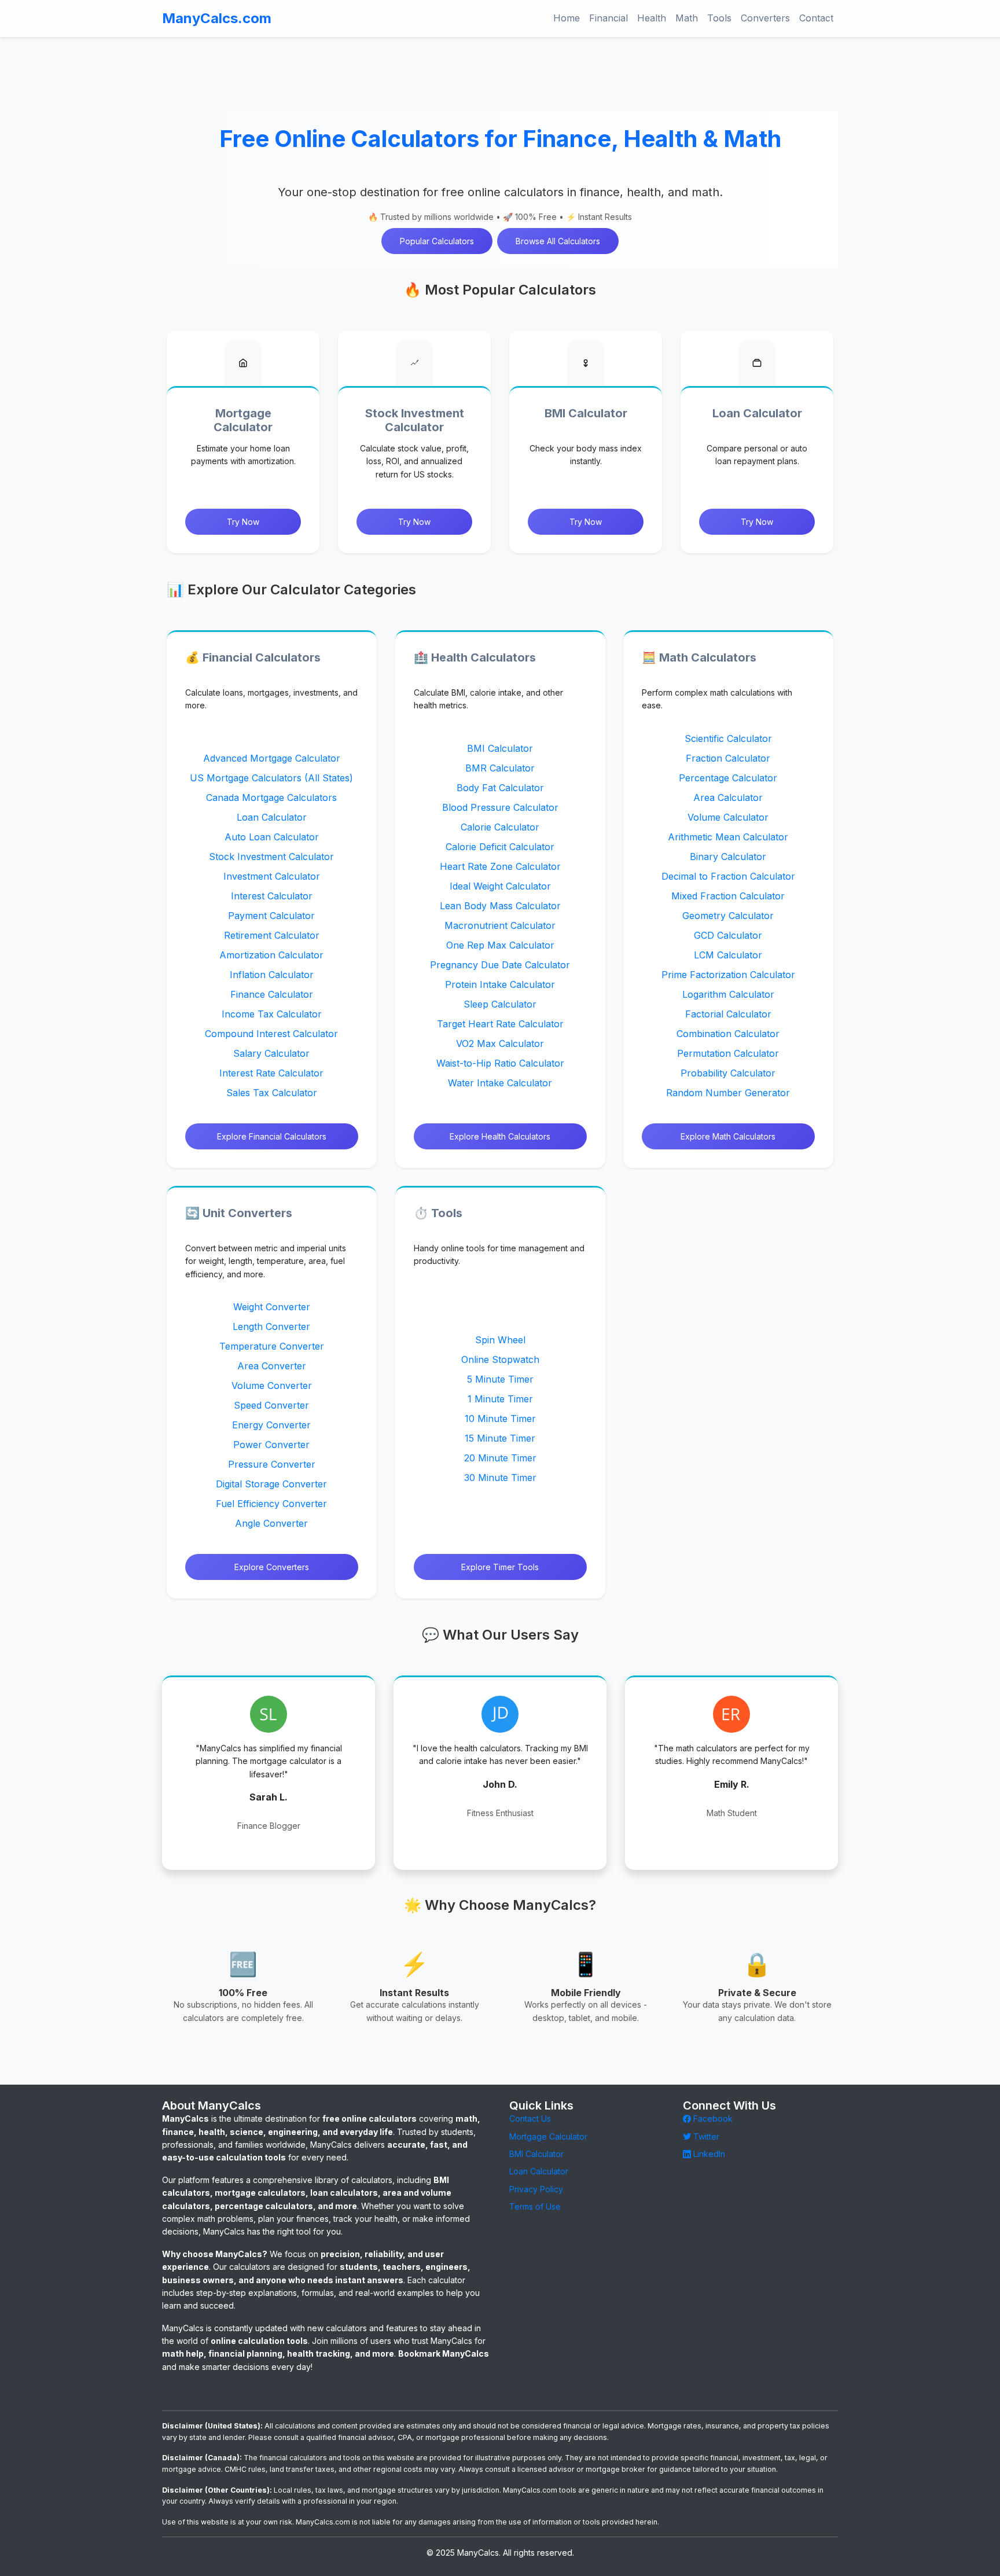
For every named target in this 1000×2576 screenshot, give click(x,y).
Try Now (243, 522)
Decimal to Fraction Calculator (728, 876)
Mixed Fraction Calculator (729, 895)
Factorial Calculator (728, 1013)
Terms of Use (535, 2206)
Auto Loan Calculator (272, 836)
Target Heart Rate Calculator (500, 1023)
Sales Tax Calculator (272, 1092)
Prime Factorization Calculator (728, 974)
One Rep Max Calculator (500, 945)
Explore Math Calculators (729, 1136)
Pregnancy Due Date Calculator (500, 964)
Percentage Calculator (729, 777)
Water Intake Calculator (500, 1082)
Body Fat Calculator (500, 787)
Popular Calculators (437, 241)
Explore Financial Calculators (272, 1136)
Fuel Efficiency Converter (271, 1504)
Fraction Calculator (729, 758)
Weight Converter (272, 1307)
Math (687, 18)
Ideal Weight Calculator (500, 885)
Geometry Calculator (729, 915)
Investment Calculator (272, 876)
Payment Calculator (271, 915)
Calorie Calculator (500, 826)
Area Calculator (729, 797)
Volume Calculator (729, 817)
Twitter (705, 2136)
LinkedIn (708, 2154)
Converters (765, 18)
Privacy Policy (536, 2189)
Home (567, 18)
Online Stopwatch (500, 1359)
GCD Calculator (729, 935)
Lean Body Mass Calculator (500, 905)
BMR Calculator (500, 767)
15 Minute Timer (500, 1438)
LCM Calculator (729, 954)
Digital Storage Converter (271, 1484)
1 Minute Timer (500, 1399)
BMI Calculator (500, 748)
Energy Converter (271, 1425)
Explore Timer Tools (500, 1568)
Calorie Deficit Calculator (500, 846)
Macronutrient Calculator (500, 925)
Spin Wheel (500, 1340)
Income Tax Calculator (272, 1013)
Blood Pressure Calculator (500, 807)
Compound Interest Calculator (271, 1033)
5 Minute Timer (500, 1379)
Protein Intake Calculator (500, 984)
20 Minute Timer (500, 1458)
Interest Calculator (272, 895)
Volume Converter (272, 1386)
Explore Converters (272, 1568)
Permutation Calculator (729, 1053)
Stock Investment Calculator (271, 856)
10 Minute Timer (500, 1419)
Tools (719, 18)
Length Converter (271, 1327)
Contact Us (530, 2119)
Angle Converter (271, 1524)
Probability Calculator (729, 1072)
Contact (816, 18)
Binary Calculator (729, 856)
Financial (609, 18)
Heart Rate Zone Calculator (500, 866)
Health (652, 18)
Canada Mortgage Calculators (271, 797)
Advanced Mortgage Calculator (272, 758)
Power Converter (271, 1445)
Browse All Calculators (558, 241)
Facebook (712, 2119)
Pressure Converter (272, 1465)
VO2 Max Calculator (500, 1043)
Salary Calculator (271, 1053)
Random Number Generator (729, 1092)
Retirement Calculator (272, 935)
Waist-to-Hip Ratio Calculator (500, 1063)
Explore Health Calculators (500, 1136)
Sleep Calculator (500, 1004)
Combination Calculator (729, 1033)
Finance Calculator (272, 994)
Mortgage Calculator (548, 2136)
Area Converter (272, 1366)
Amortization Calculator (271, 954)
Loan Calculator (272, 817)
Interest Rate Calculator (271, 1072)
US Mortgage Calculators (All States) (271, 777)
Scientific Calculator (728, 738)
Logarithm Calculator (728, 994)
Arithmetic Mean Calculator (729, 836)
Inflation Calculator (272, 974)
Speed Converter (271, 1406)
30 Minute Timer (500, 1478)
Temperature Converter (272, 1347)
